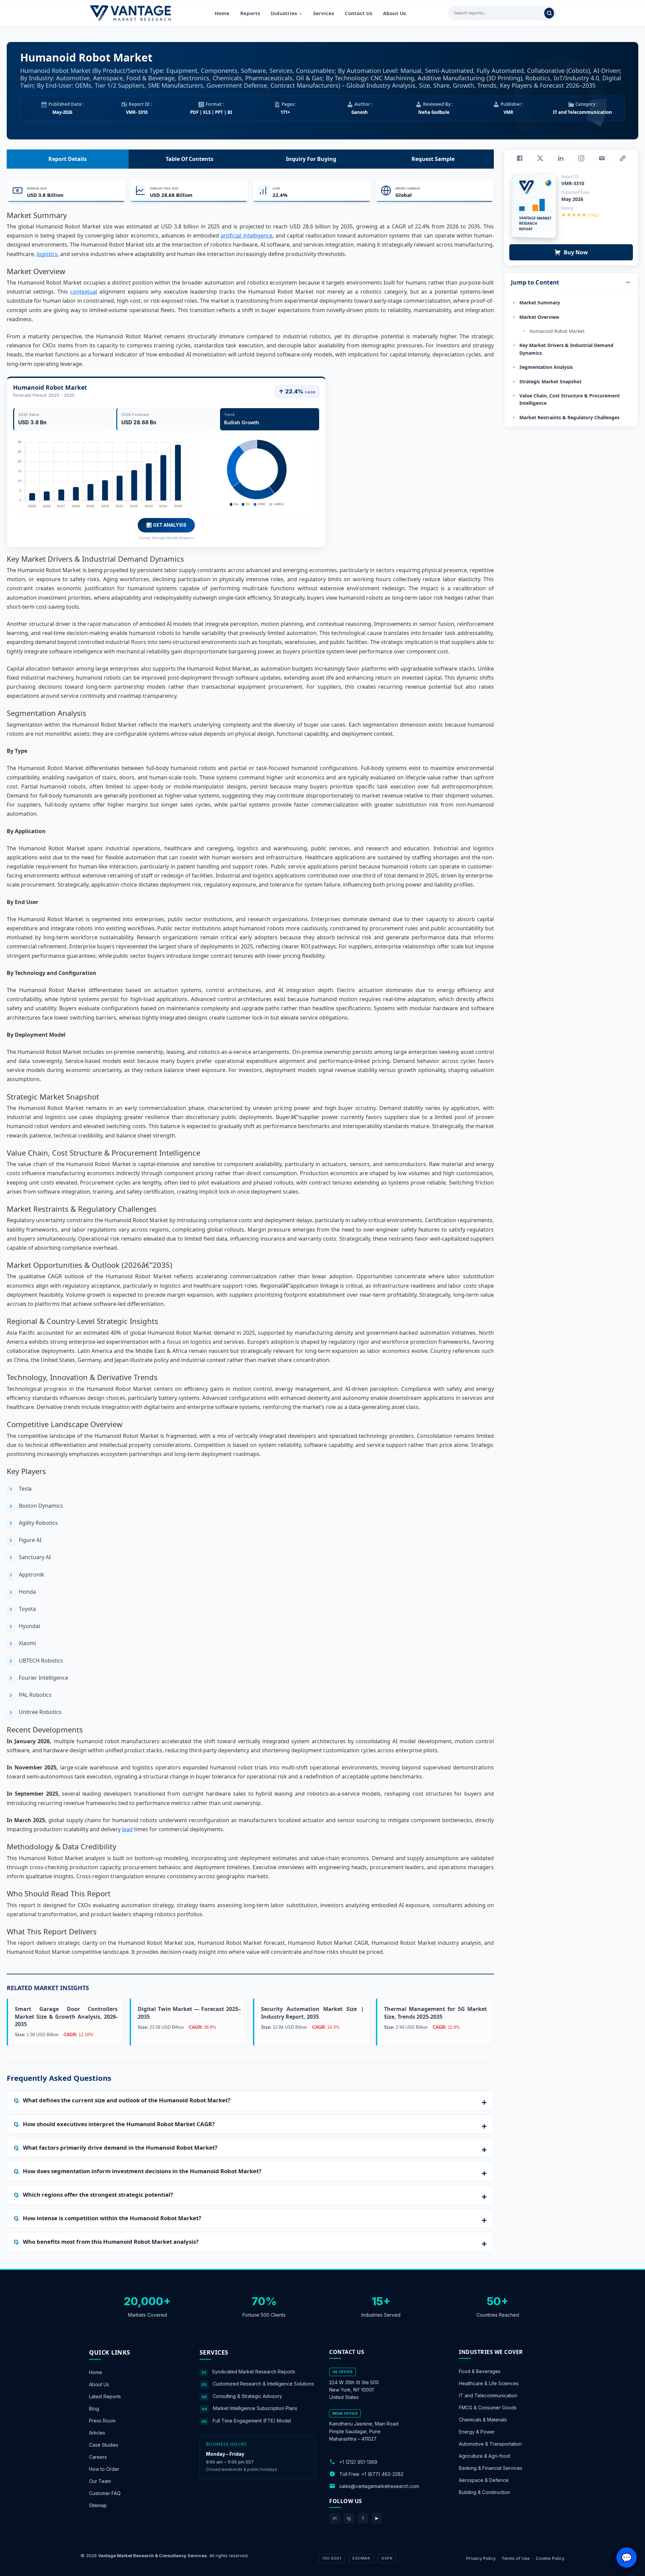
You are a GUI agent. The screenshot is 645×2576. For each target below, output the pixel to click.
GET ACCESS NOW (354, 1334)
